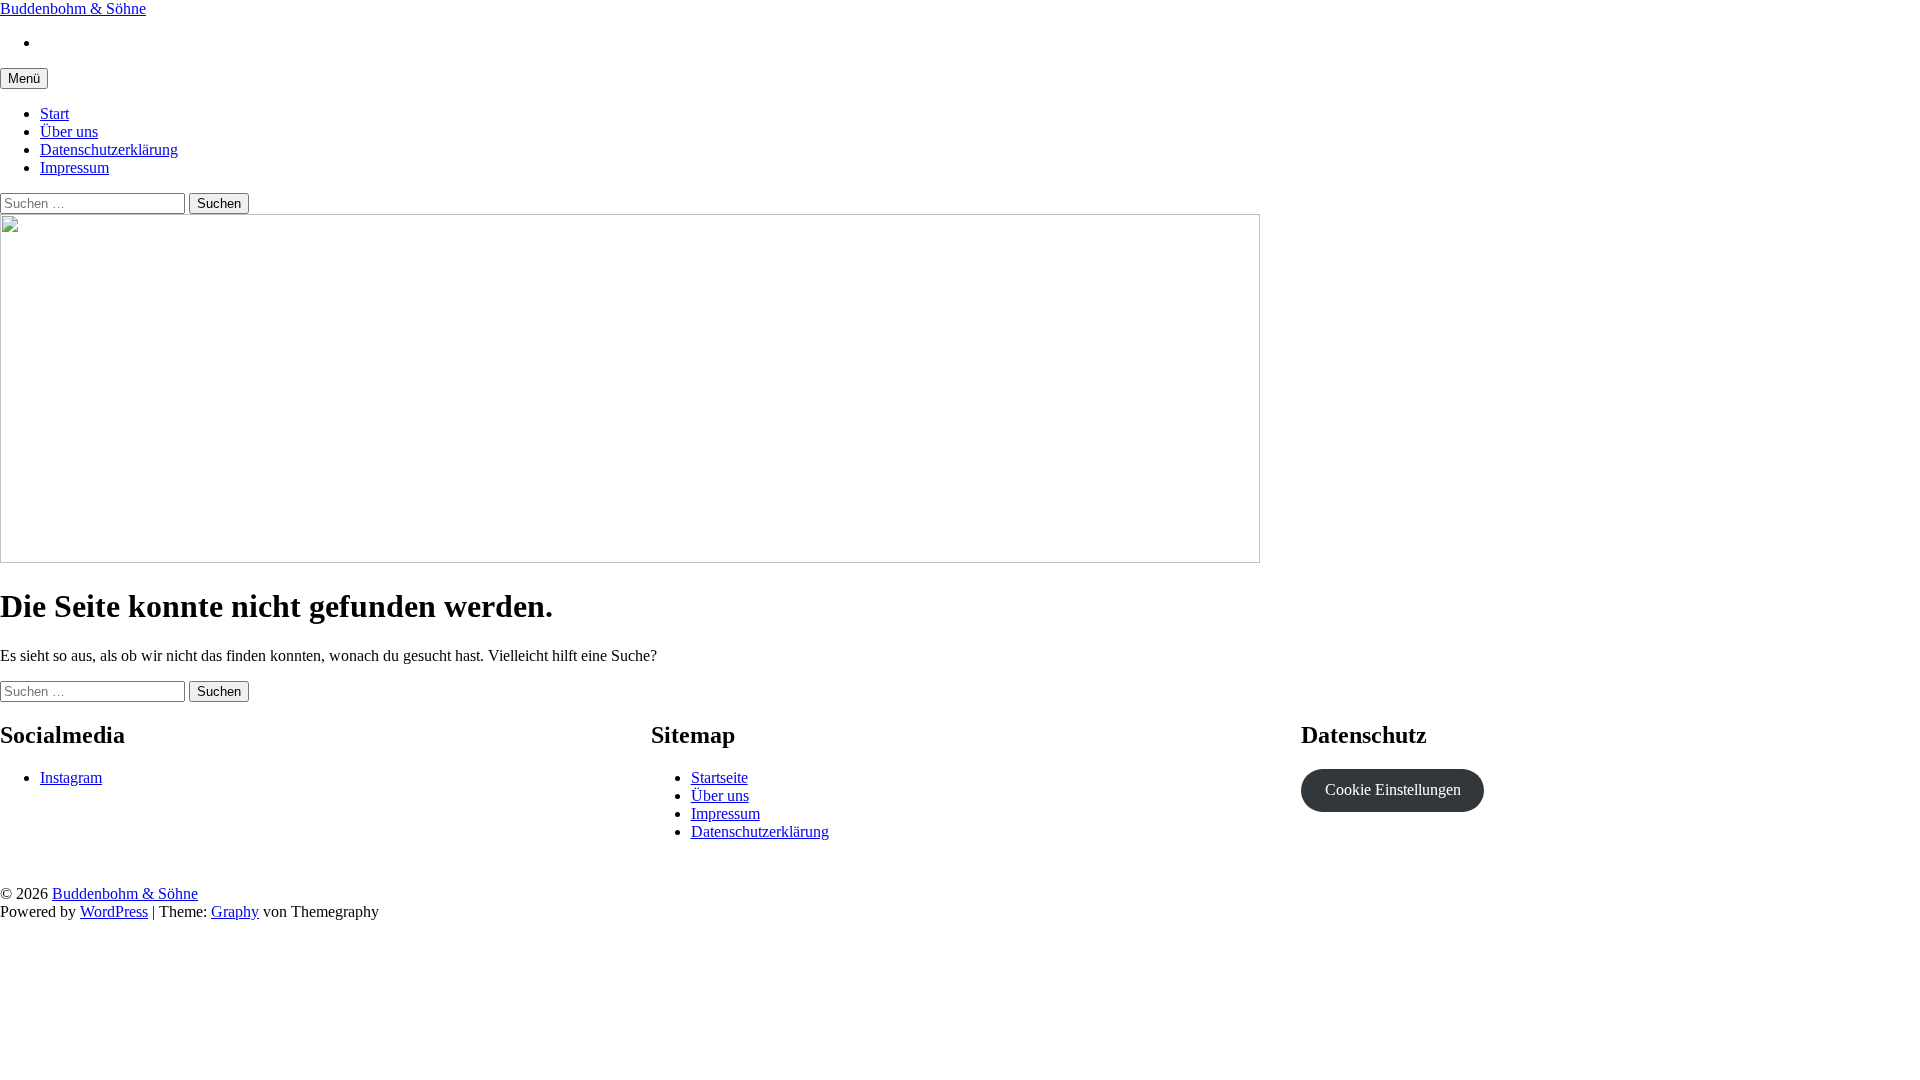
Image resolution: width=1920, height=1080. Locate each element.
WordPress (114, 911)
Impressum (74, 167)
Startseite (719, 777)
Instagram (71, 777)
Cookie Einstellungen (1393, 789)
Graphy (235, 911)
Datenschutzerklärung (109, 149)
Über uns (69, 131)
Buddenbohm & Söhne (73, 8)
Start (54, 113)
